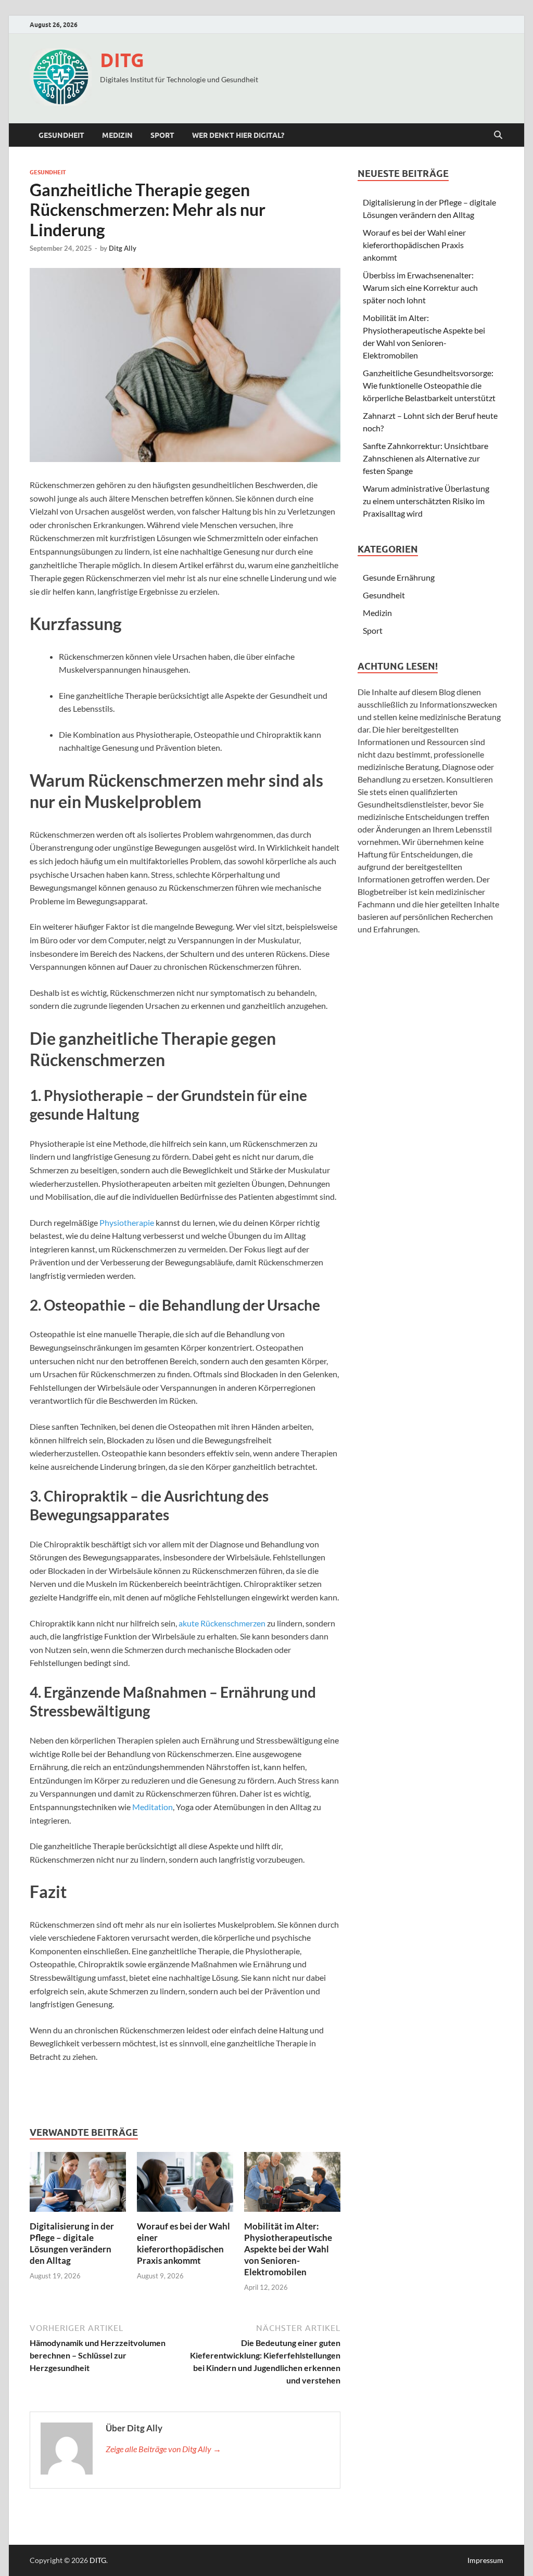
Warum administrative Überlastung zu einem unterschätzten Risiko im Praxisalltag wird (426, 501)
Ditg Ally (123, 248)
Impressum (485, 2560)
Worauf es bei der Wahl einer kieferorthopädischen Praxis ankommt (183, 2243)
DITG (122, 60)
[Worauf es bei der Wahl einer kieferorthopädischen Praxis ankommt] (185, 2185)
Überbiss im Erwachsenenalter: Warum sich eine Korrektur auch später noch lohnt (420, 287)
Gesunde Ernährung (399, 577)
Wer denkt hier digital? (238, 135)
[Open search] (498, 135)
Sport (162, 135)
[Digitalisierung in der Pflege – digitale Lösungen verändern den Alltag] (78, 2185)
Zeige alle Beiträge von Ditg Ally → (163, 2449)
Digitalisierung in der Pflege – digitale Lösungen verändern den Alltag (72, 2243)
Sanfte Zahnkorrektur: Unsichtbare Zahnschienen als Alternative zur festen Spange (426, 458)
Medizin (117, 135)
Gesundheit (61, 135)
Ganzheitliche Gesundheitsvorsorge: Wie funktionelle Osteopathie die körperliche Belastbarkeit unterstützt (429, 385)
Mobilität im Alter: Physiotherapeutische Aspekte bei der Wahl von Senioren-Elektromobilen (288, 2249)
